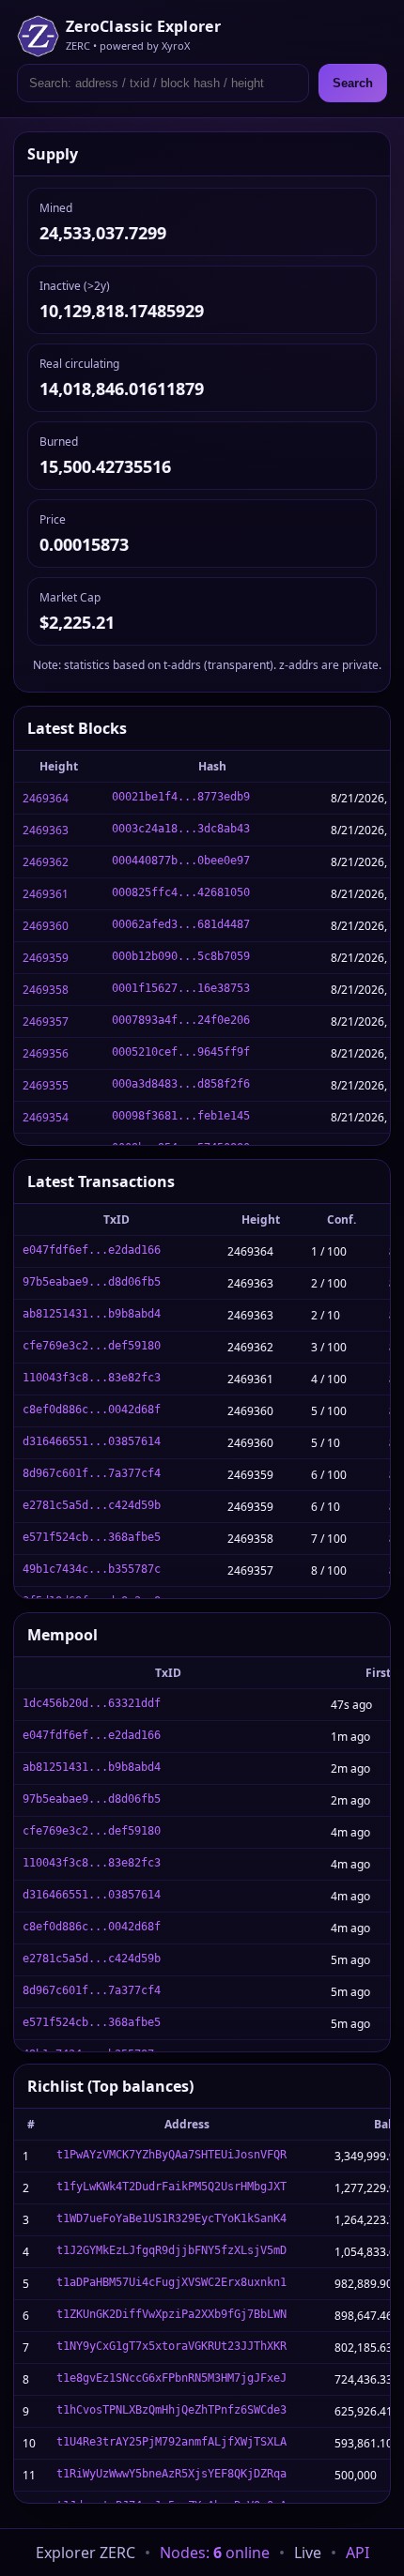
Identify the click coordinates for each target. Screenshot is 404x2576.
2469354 (46, 1117)
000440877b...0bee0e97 (181, 861)
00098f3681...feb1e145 (181, 1116)
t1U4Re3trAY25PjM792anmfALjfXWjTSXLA (171, 2442)
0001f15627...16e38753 (181, 988)
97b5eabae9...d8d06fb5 (92, 1282)
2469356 (46, 1053)
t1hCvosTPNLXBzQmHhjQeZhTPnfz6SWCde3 (171, 2410)
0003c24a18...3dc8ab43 (181, 829)
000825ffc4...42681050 (181, 892)
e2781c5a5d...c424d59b (92, 1505)
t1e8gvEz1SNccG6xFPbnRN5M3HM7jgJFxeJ (171, 2378)
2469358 (46, 990)
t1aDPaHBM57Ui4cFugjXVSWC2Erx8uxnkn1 (171, 2282)
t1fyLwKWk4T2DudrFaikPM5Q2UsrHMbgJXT (171, 2187)
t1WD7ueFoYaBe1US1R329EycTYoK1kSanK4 (171, 2218)
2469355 (46, 1085)
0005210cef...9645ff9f (181, 1052)
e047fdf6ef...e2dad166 (92, 1250)
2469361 (46, 894)
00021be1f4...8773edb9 (181, 797)
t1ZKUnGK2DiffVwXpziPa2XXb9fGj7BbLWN (171, 2314)
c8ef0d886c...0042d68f (92, 1410)
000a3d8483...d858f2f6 (181, 1084)
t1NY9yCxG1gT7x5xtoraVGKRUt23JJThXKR (171, 2346)
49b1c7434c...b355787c (92, 1569)
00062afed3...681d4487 (181, 924)
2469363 (46, 830)
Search (353, 83)
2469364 (46, 798)
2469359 (46, 958)
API (357, 2553)
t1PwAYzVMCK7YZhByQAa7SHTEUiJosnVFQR (171, 2155)
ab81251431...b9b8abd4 (92, 1314)
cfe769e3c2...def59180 (92, 1346)
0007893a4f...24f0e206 (181, 1020)
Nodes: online (215, 2553)
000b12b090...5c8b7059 (181, 956)
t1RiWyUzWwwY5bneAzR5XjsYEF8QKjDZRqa (171, 2474)
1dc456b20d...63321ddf (92, 1703)
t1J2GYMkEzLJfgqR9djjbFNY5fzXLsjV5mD (171, 2250)
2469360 (46, 926)
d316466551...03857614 (92, 1441)
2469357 (46, 1021)
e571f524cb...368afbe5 (92, 1537)
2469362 (46, 862)
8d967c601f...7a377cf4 (92, 1473)
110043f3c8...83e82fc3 (92, 1378)
